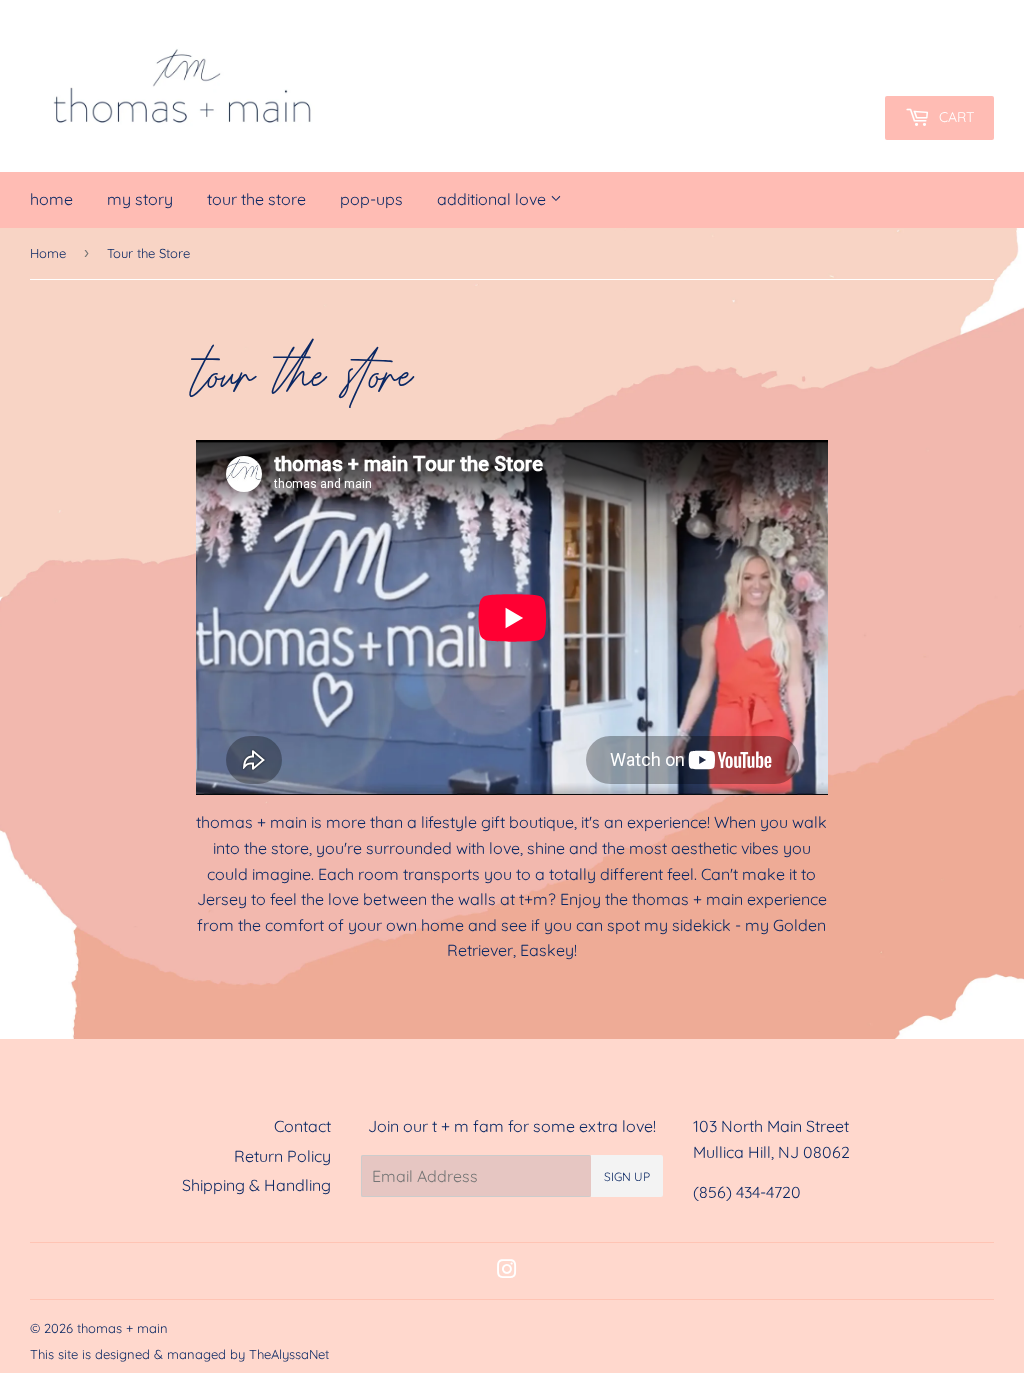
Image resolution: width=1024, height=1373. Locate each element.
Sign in (817, 44)
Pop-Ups (371, 199)
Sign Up (627, 1176)
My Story (140, 199)
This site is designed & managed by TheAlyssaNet (179, 1354)
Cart (954, 117)
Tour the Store (256, 199)
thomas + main (122, 1328)
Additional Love (493, 199)
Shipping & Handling (256, 1185)
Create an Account (932, 44)
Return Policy (282, 1156)
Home (51, 199)
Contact (302, 1126)
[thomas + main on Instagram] (507, 1271)
